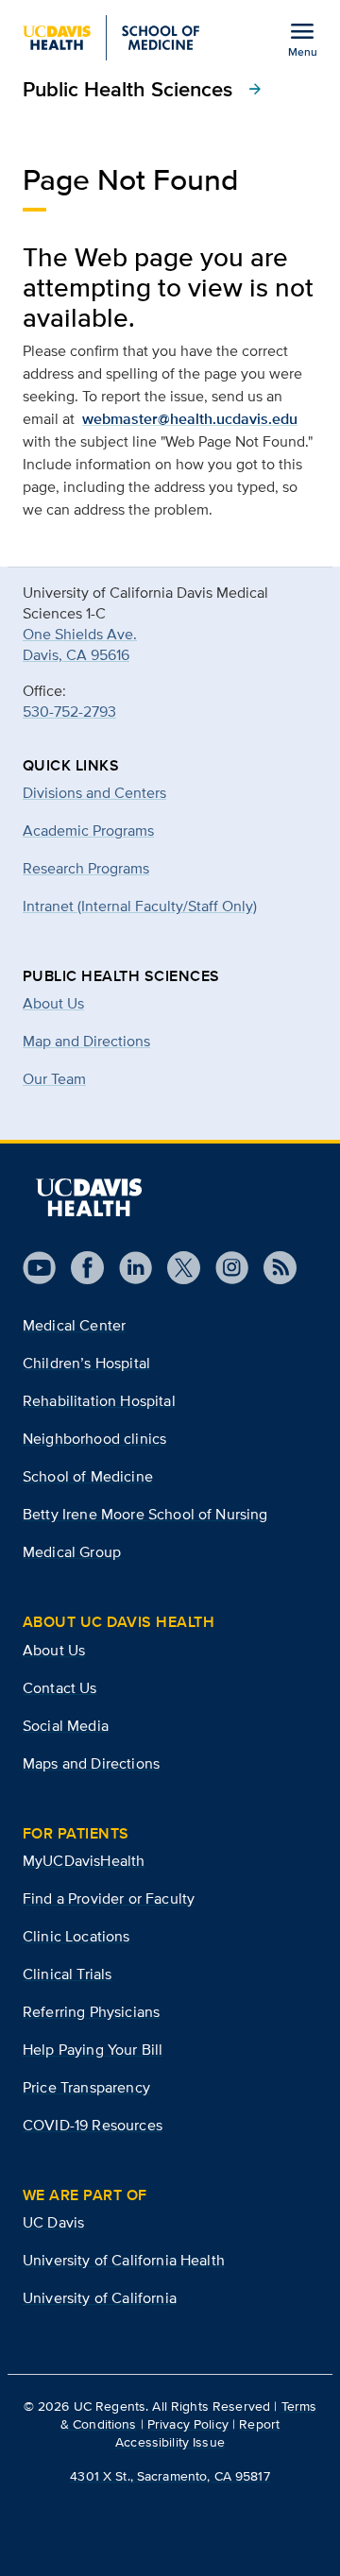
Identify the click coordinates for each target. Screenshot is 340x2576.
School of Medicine (88, 1476)
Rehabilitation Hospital (99, 1401)
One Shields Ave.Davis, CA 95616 (80, 644)
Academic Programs (88, 830)
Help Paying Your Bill (93, 2050)
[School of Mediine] (111, 38)
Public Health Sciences (144, 89)
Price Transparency (86, 2087)
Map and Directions (86, 1041)
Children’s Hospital (86, 1363)
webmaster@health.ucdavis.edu (190, 419)
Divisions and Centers (94, 793)
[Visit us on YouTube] (39, 1268)
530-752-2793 (69, 712)
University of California (100, 2298)
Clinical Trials (67, 1974)
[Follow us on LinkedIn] (128, 1268)
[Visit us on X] (176, 1268)
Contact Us (60, 1688)
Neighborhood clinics (94, 1439)
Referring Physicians (91, 2012)
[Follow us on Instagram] (224, 1268)
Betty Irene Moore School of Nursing (145, 1514)
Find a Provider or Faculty (109, 1898)
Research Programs (86, 868)
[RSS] (272, 1268)
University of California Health (124, 2260)
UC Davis (53, 2222)
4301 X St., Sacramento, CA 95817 (170, 2476)
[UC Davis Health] (89, 1197)
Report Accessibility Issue (197, 2433)
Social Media (66, 1726)
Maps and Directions (91, 1763)
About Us (53, 1003)
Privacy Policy (188, 2424)
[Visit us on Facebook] (80, 1268)
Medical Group (72, 1552)
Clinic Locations (76, 1936)
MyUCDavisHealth (84, 1861)
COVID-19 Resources (93, 2125)
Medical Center (74, 1325)
